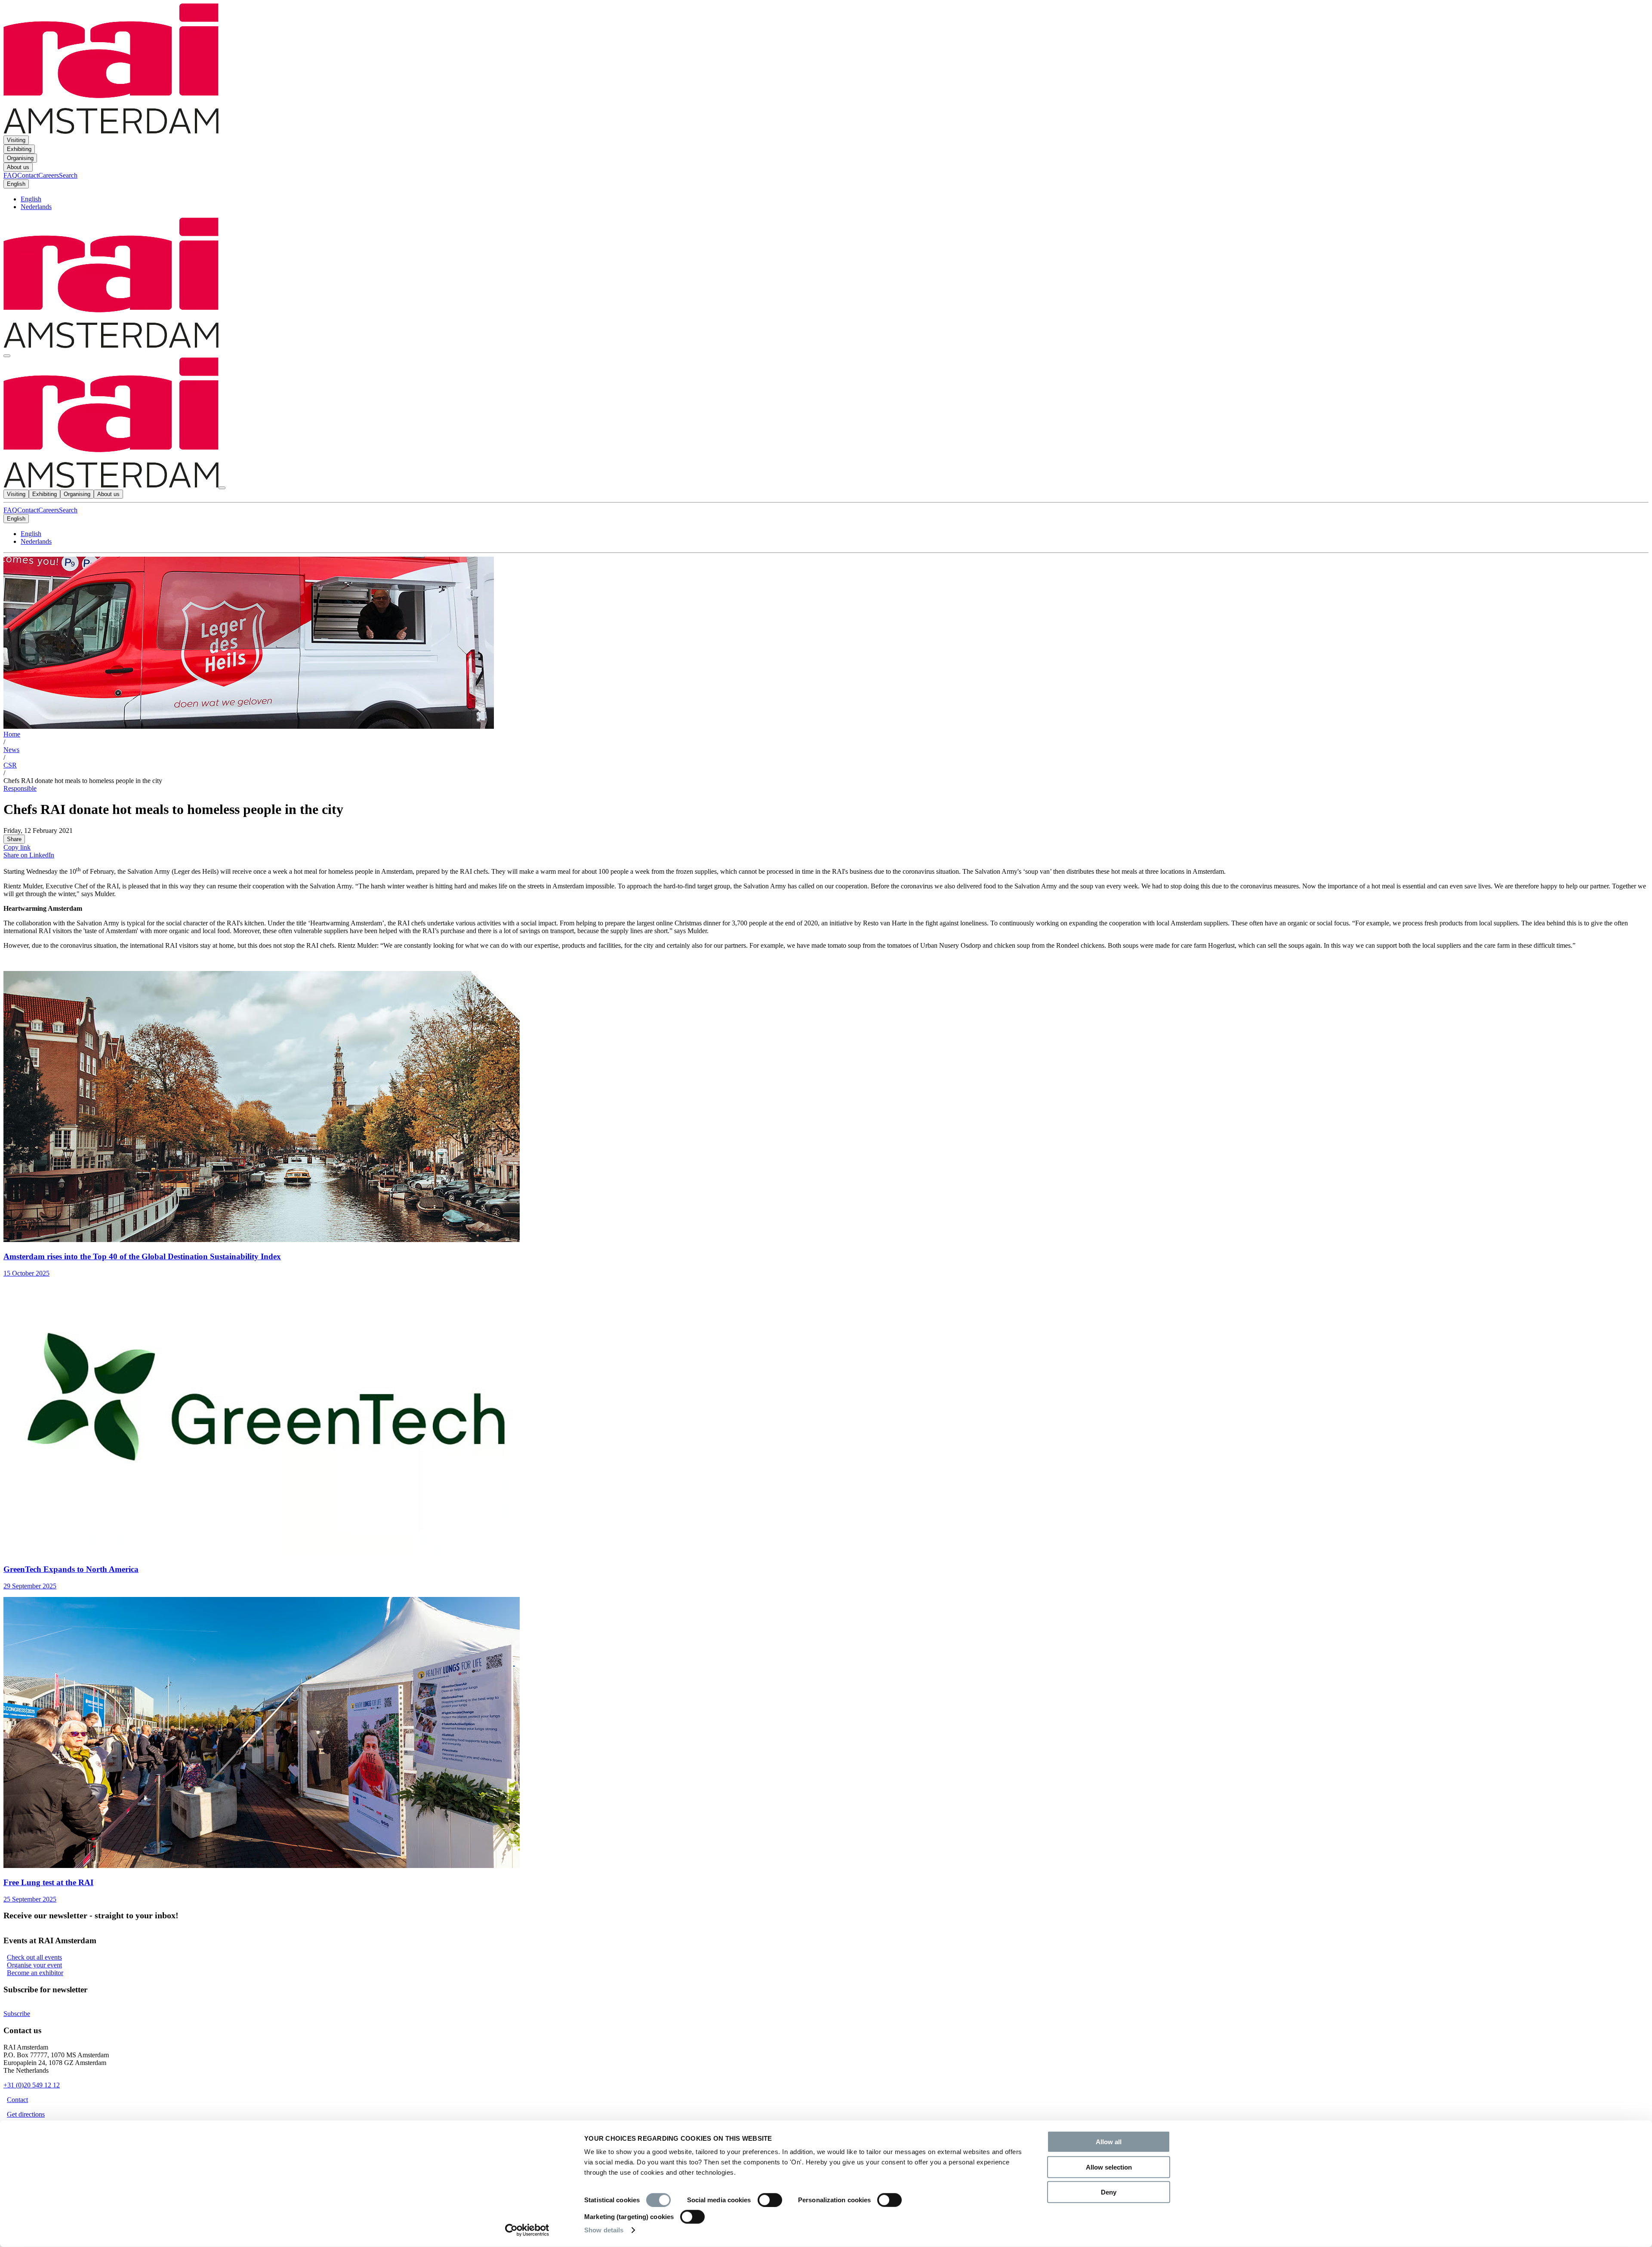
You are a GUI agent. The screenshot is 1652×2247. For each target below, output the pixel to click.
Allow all (1109, 2142)
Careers (49, 510)
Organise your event (34, 1965)
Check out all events (34, 1957)
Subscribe (17, 2014)
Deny (1109, 2192)
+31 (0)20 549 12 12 (32, 2085)
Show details (604, 2230)
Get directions (26, 2114)
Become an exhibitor (35, 1973)
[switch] (770, 2200)
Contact (28, 510)
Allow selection (1109, 2167)
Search (68, 510)
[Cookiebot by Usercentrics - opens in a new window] (527, 2230)
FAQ (10, 510)
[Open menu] (7, 356)
